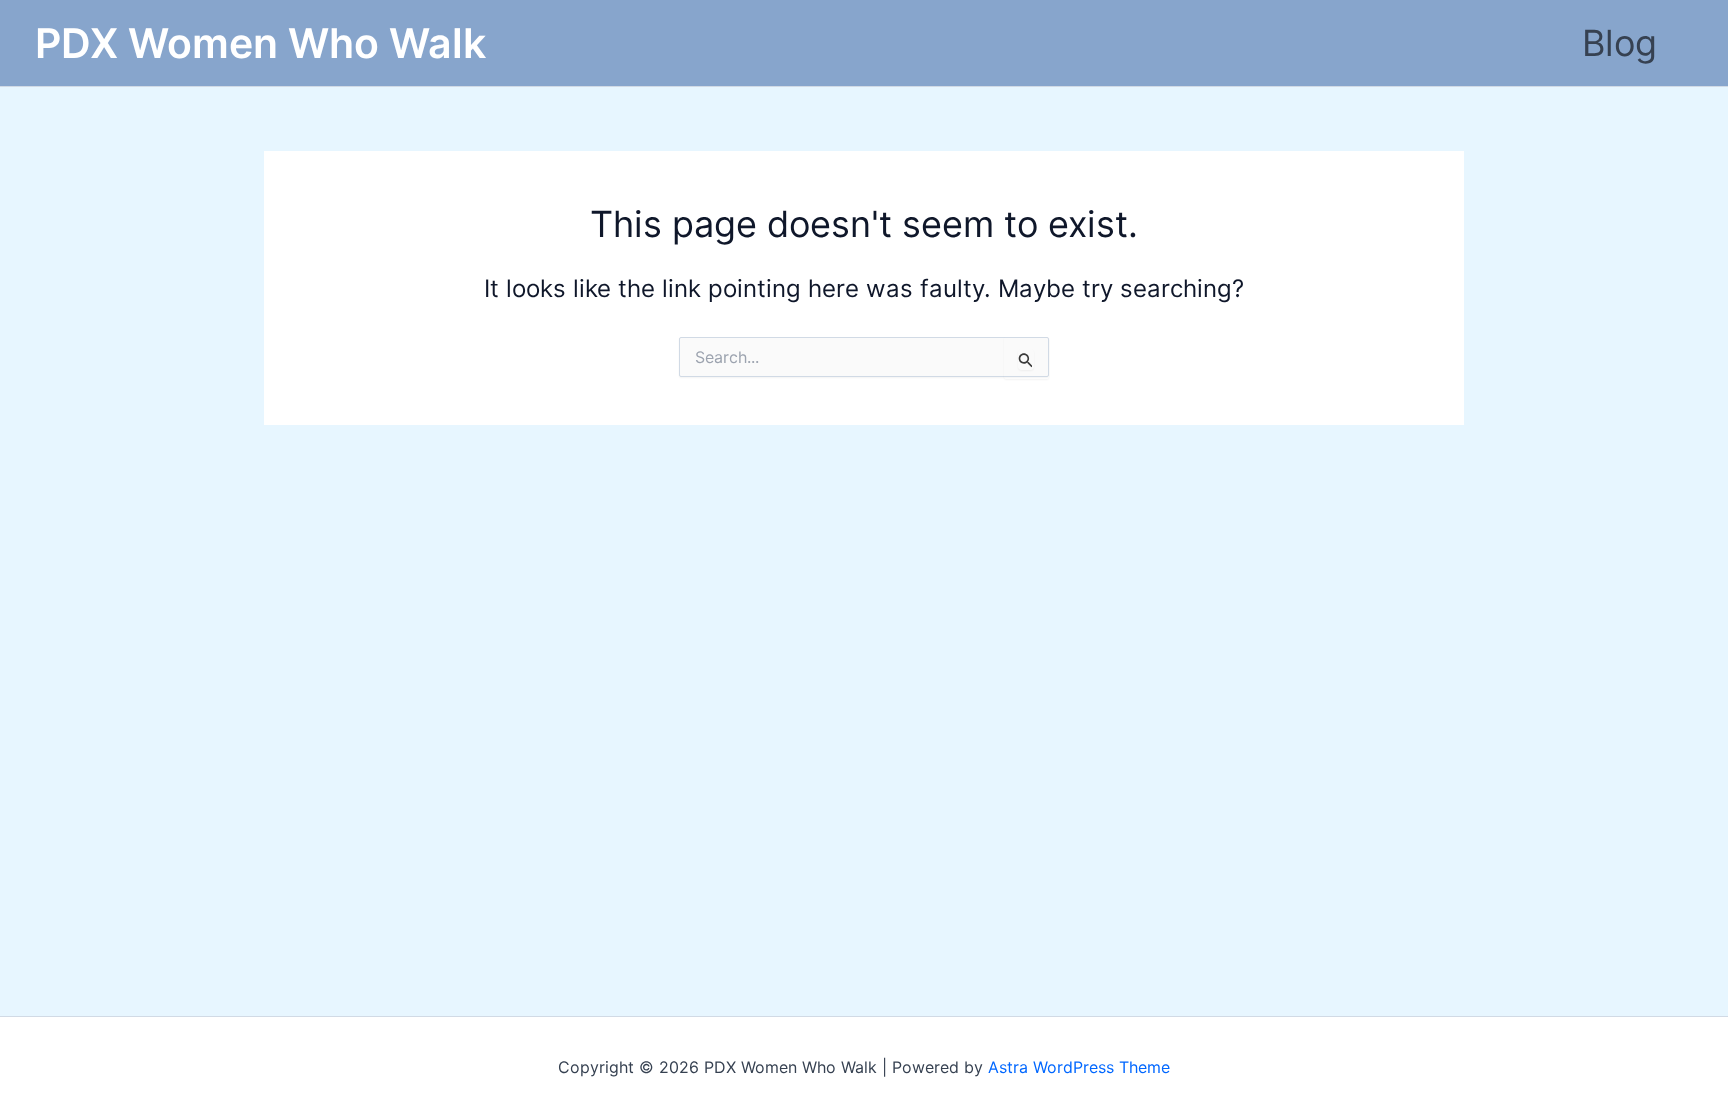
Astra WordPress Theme (1079, 1067)
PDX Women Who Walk (260, 43)
